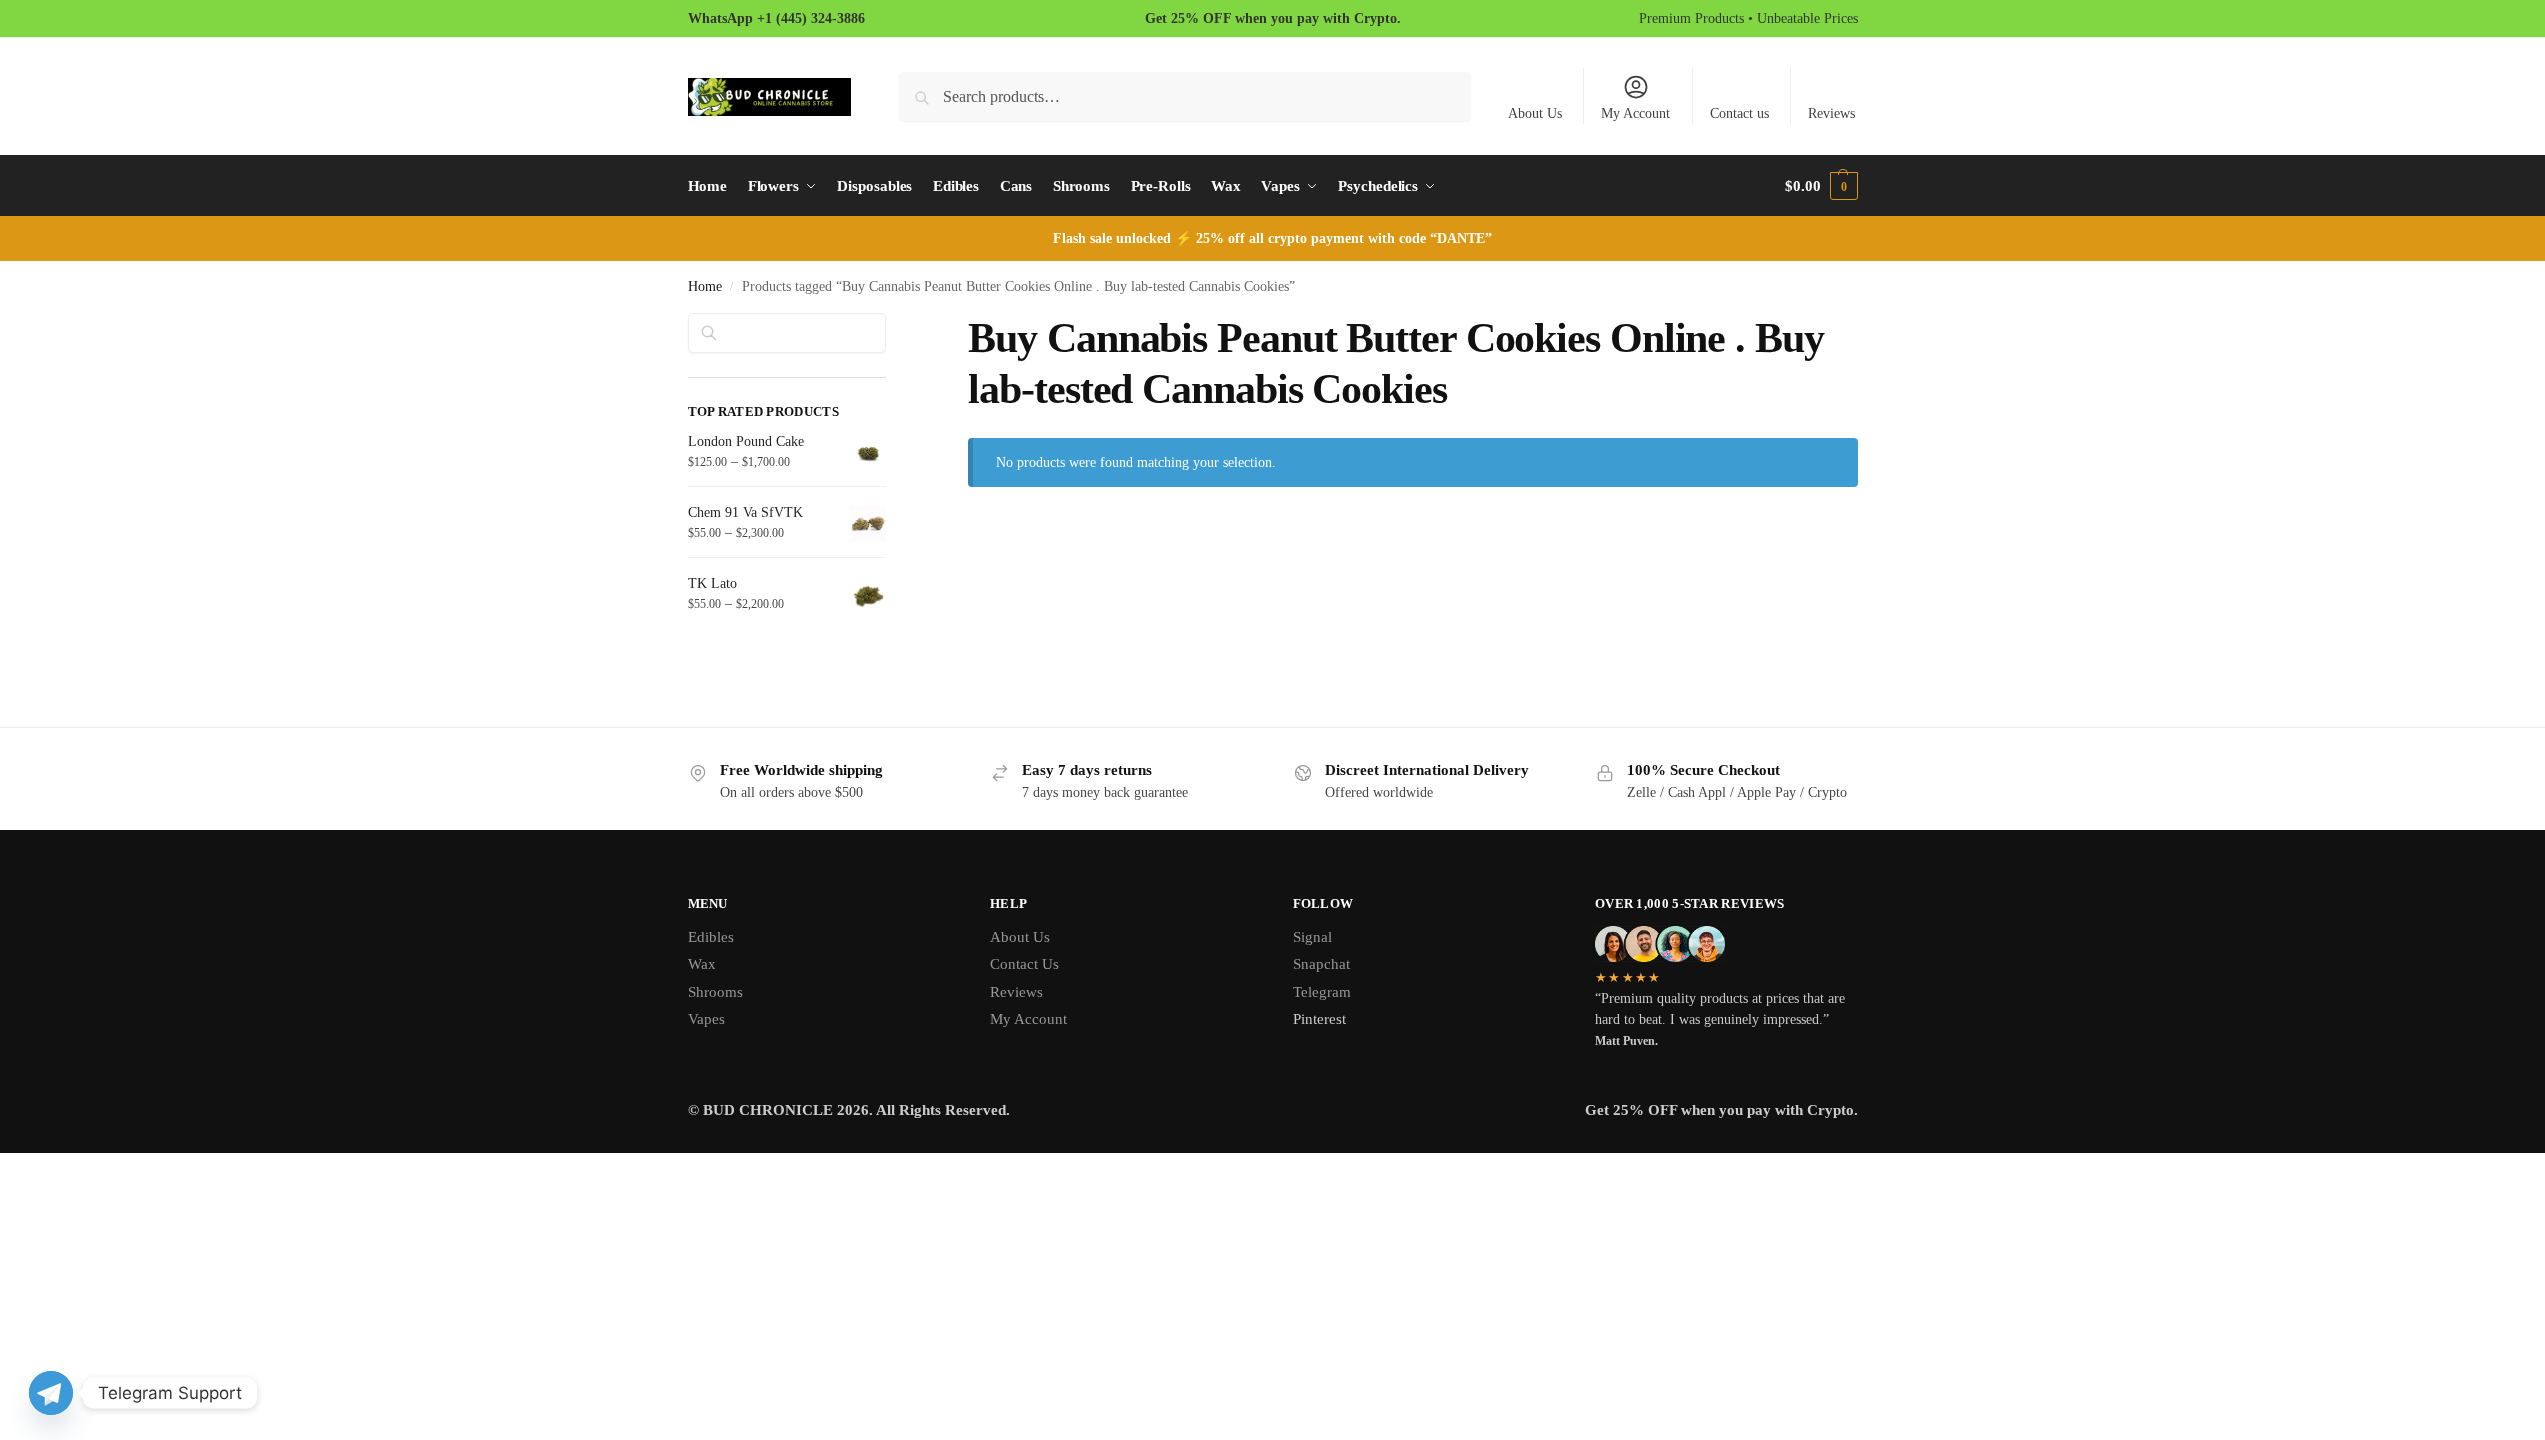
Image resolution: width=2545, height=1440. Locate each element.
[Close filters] (892, 325)
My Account (1635, 113)
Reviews (1831, 113)
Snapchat (1321, 964)
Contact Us (1024, 964)
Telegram (1322, 992)
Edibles (711, 937)
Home (705, 286)
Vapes (706, 1019)
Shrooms (715, 992)
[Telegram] (51, 1393)
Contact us (1739, 113)
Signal (1312, 937)
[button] (1821, 186)
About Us (1535, 113)
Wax (702, 964)
